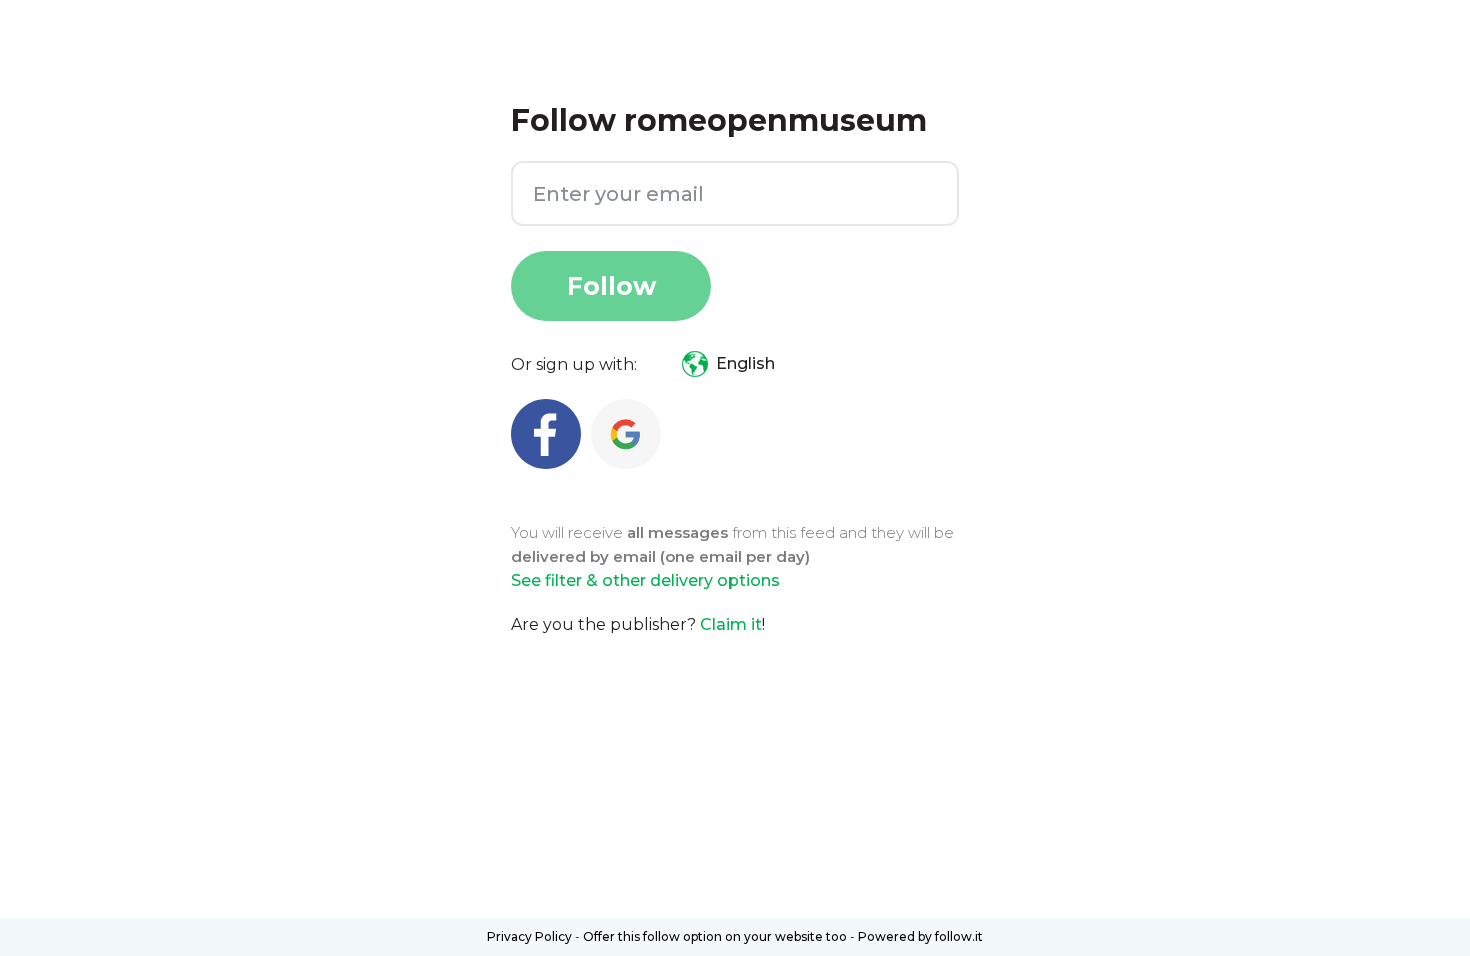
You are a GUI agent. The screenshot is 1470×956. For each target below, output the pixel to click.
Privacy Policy (529, 936)
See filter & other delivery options (645, 580)
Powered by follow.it (920, 936)
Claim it (731, 624)
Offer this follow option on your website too (715, 936)
